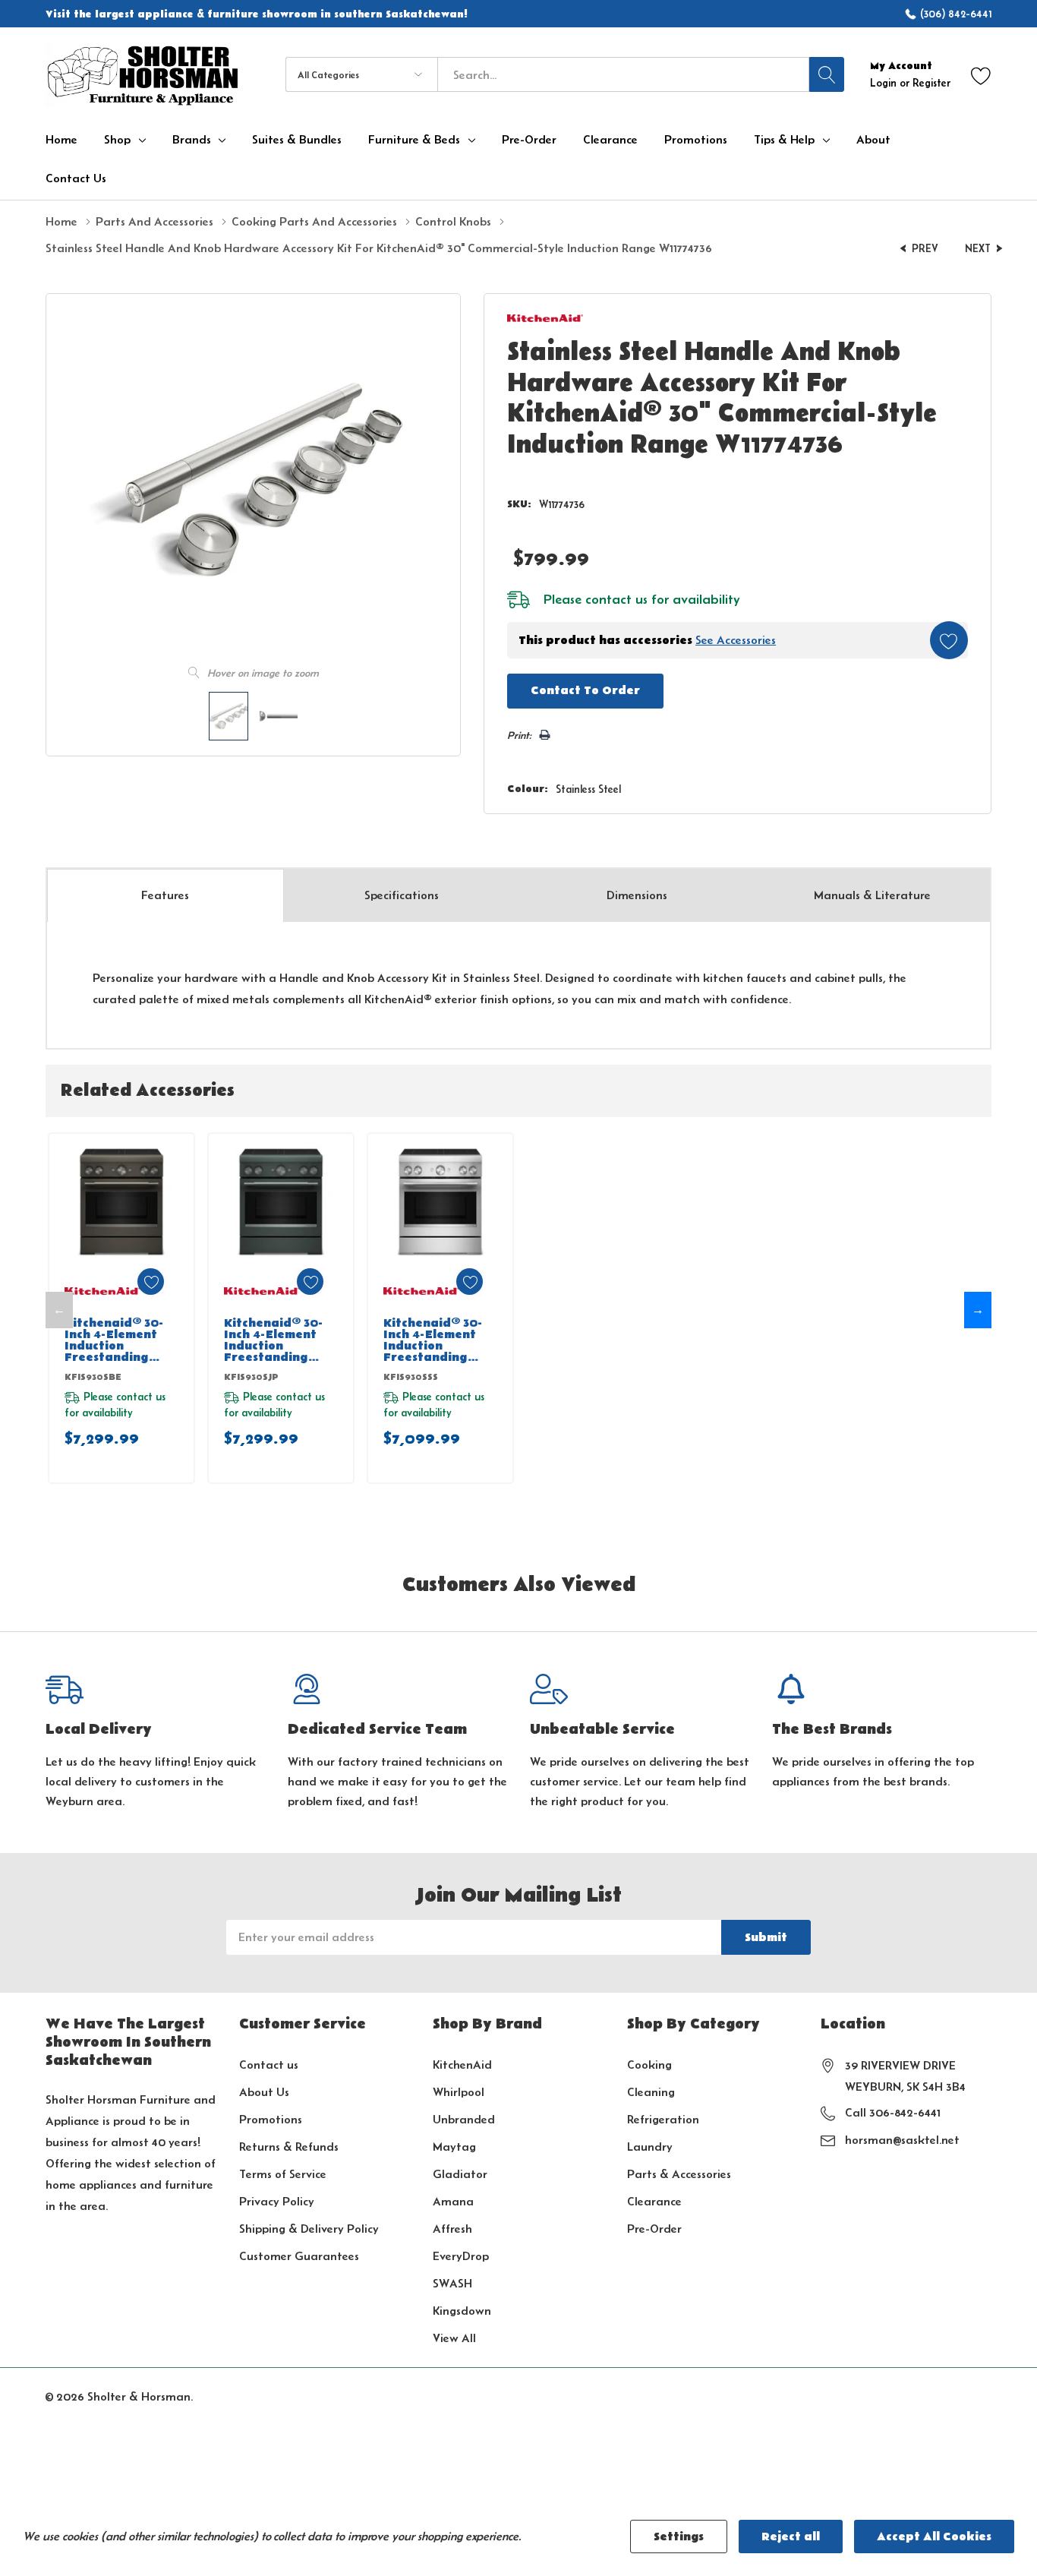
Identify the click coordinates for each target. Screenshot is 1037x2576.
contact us (616, 599)
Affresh (452, 2229)
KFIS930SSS (411, 1377)
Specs (402, 895)
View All (454, 2338)
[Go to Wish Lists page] (981, 75)
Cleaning (651, 2092)
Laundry (650, 2147)
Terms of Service (283, 2174)
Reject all (791, 2537)
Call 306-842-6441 (893, 2112)
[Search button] (827, 74)
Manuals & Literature (872, 895)
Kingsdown (462, 2311)
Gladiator (460, 2174)
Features (165, 895)
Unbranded (464, 2119)
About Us (264, 2092)
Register (931, 83)
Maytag (454, 2147)
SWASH (452, 2283)
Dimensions (637, 895)
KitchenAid (462, 2065)
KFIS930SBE (93, 1377)
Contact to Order (585, 690)
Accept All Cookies (934, 2537)
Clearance (654, 2201)
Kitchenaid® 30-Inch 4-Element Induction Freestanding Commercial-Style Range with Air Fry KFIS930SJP (278, 1340)
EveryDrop (461, 2256)
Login (885, 83)
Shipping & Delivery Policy (309, 2229)
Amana (453, 2201)
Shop (117, 140)
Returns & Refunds (289, 2147)
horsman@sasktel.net (902, 2140)
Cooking (649, 2065)
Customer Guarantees (299, 2256)
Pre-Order (654, 2229)
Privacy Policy (277, 2201)
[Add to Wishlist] (949, 640)
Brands (192, 140)
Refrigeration (663, 2119)
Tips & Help (784, 140)
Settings (679, 2537)
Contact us (269, 2065)
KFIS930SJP (251, 1377)
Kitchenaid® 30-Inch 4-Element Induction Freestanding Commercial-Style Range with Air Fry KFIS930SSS (438, 1340)
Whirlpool (459, 2092)
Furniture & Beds (414, 140)
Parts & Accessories (679, 2174)
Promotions (271, 2119)
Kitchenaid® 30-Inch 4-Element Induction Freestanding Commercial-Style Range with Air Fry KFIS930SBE (119, 1340)
